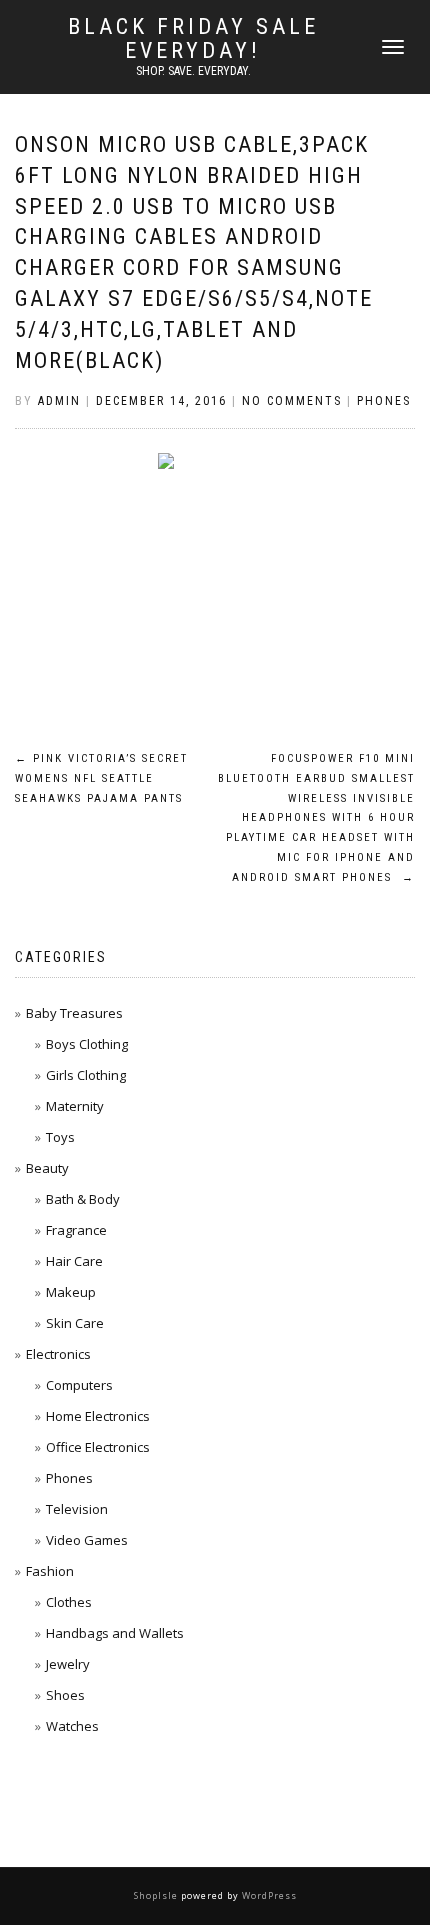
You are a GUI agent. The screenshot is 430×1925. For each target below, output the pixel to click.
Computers (79, 1385)
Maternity (75, 1106)
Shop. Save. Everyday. (193, 71)
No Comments (292, 401)
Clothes (69, 1602)
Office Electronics (98, 1447)
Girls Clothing (86, 1075)
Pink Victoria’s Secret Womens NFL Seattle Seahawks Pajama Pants (101, 778)
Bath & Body (83, 1199)
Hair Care (74, 1261)
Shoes (65, 1695)
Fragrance (76, 1230)
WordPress (268, 1895)
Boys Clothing (87, 1044)
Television (77, 1509)
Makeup (71, 1292)
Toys (60, 1137)
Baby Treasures (74, 1013)
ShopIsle (157, 1895)
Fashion (50, 1571)
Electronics (58, 1354)
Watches (72, 1726)
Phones (384, 401)
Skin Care (75, 1323)
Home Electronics (98, 1416)
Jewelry (68, 1664)
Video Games (87, 1540)
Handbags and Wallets (115, 1633)
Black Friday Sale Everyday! (193, 39)
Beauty (47, 1168)
